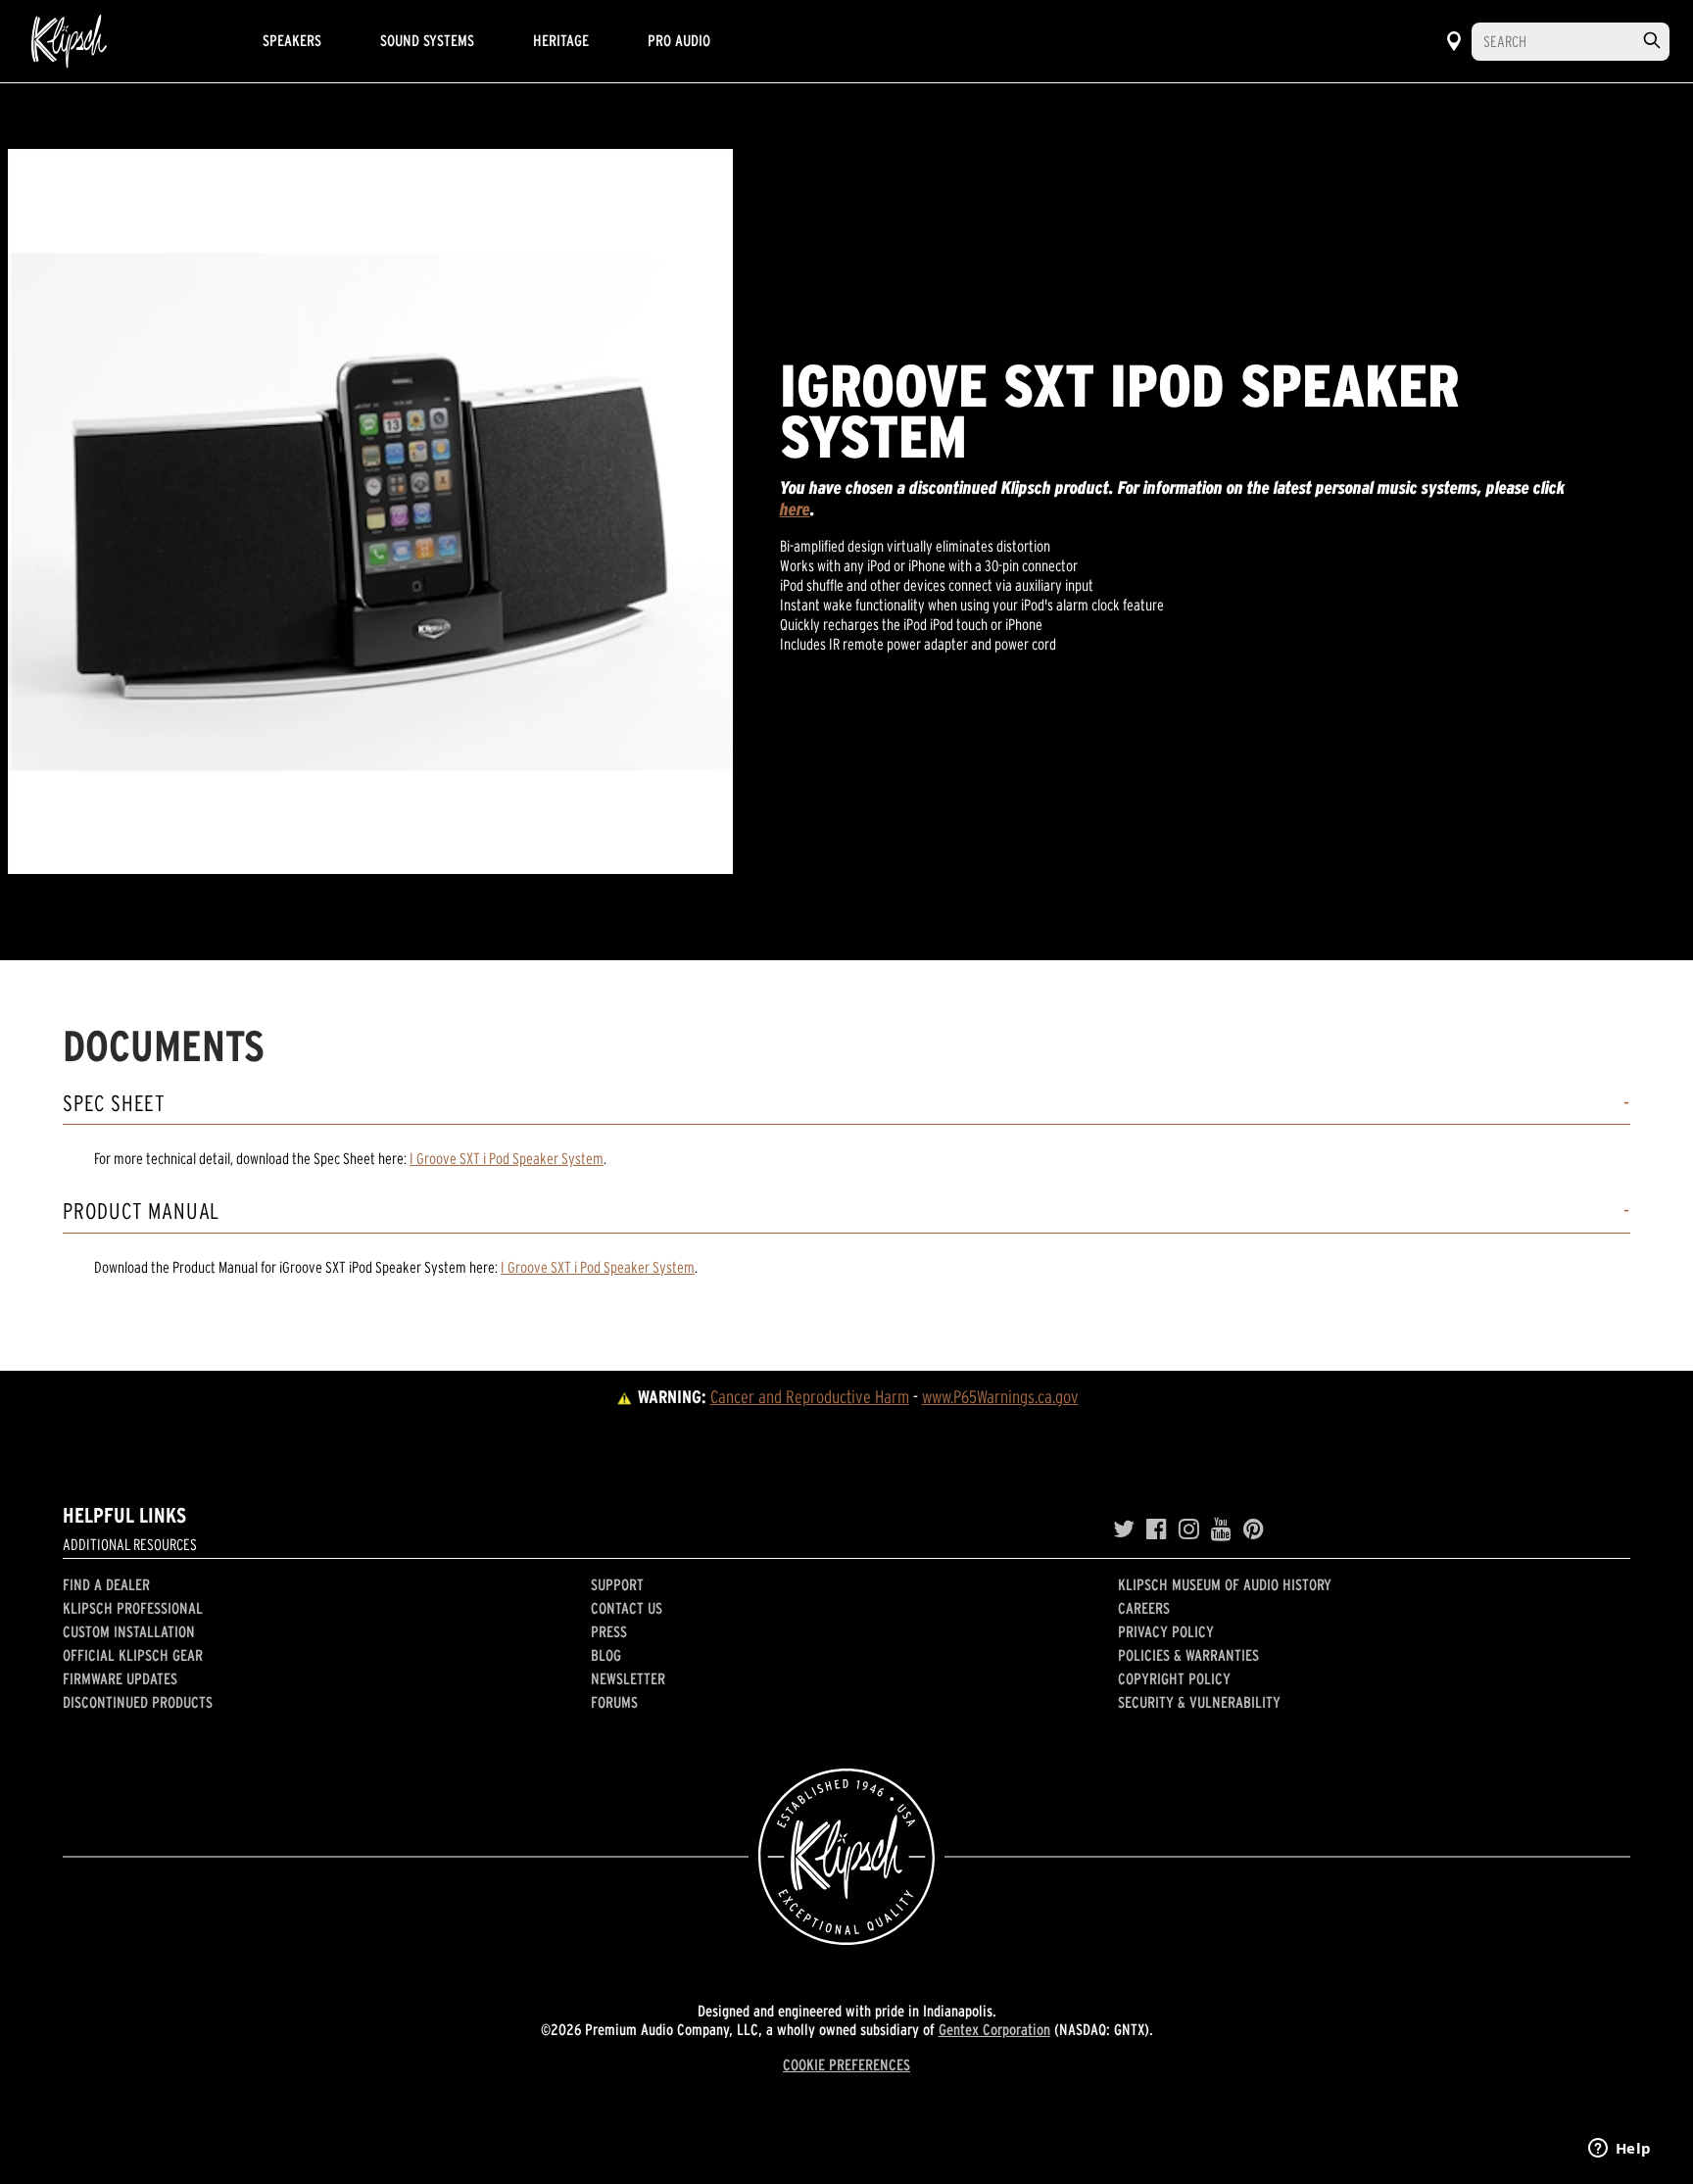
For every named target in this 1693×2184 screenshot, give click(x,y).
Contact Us (627, 1608)
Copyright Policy (1174, 1678)
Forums (614, 1702)
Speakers (292, 40)
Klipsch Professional (133, 1608)
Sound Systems (427, 40)
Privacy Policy (1166, 1631)
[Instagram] (1189, 1529)
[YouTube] (1221, 1529)
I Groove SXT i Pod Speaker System (507, 1158)
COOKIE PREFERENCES (846, 2064)
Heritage (561, 40)
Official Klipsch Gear (133, 1655)
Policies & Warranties (1188, 1655)
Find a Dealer (106, 1584)
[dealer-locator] (1454, 41)
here (795, 509)
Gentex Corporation (994, 2029)
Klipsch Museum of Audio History (1225, 1584)
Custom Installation (129, 1631)
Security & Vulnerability (1199, 1702)
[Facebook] (1157, 1529)
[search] (1652, 41)
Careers (1144, 1608)
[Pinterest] (1254, 1529)
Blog (606, 1655)
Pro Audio (679, 40)
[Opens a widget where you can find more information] (1620, 2150)
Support (617, 1584)
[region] (370, 511)
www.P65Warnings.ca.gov (1000, 1397)
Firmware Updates (120, 1678)
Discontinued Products (138, 1702)
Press (609, 1631)
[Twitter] (1124, 1529)
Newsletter (628, 1678)
